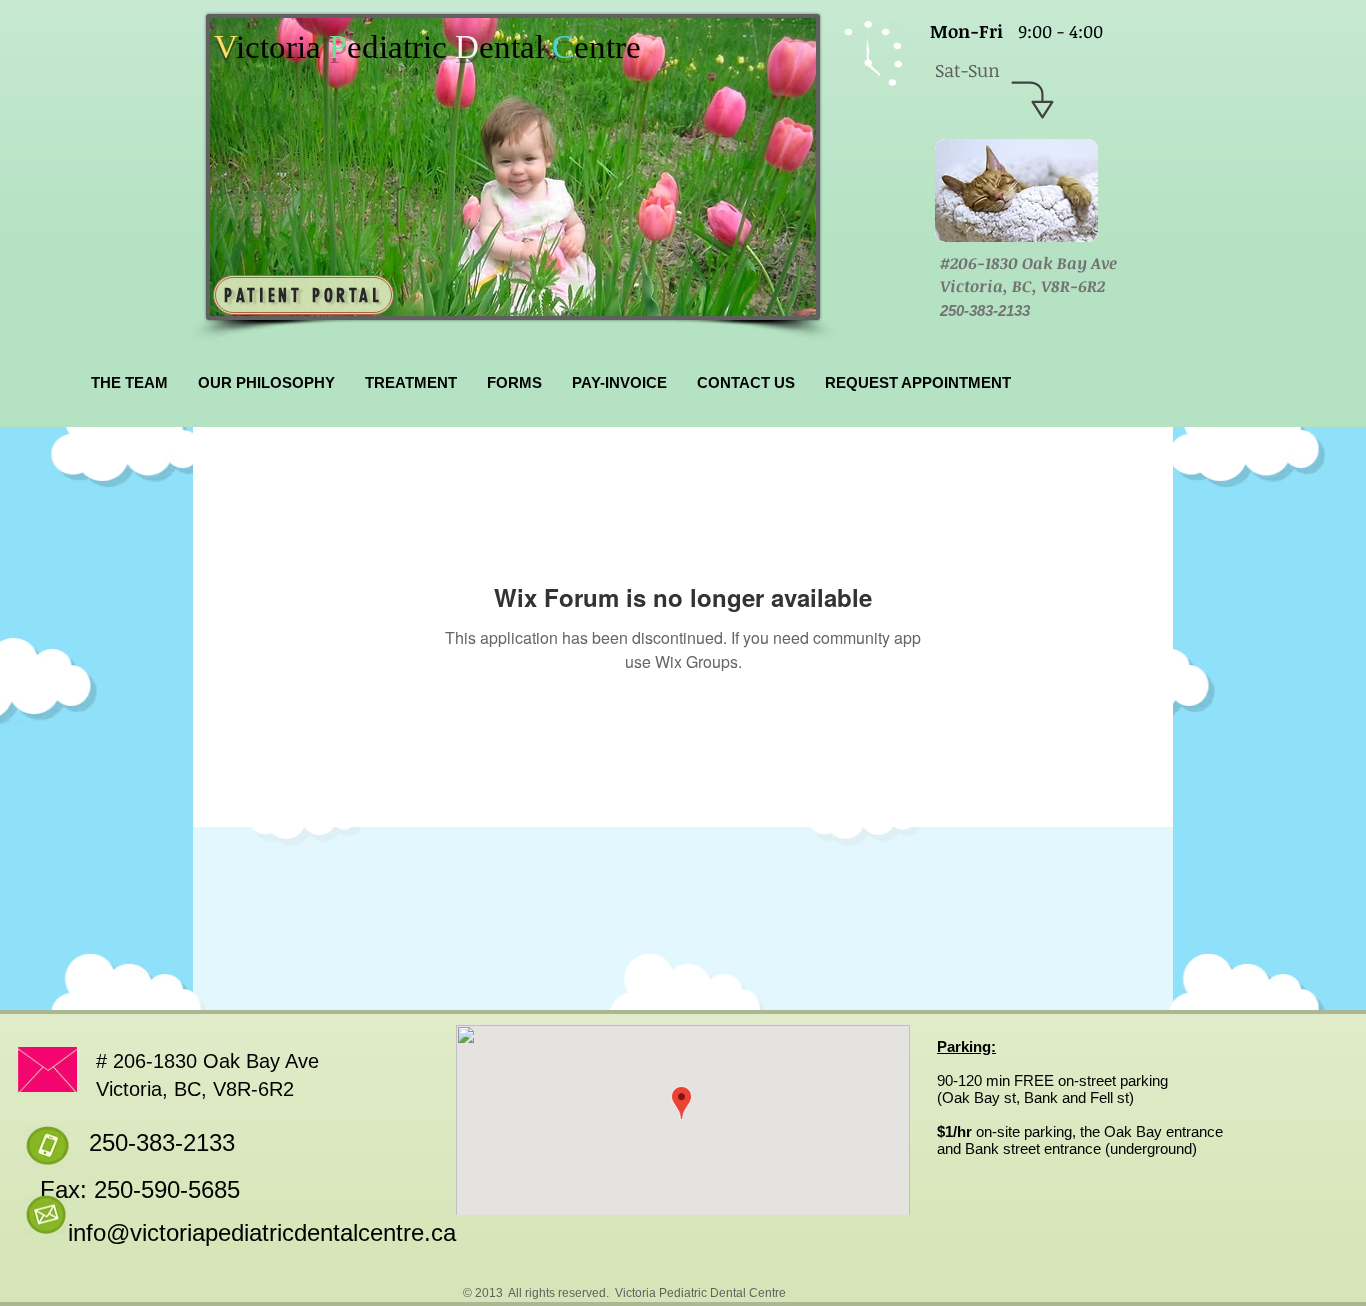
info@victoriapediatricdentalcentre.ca (262, 1232)
